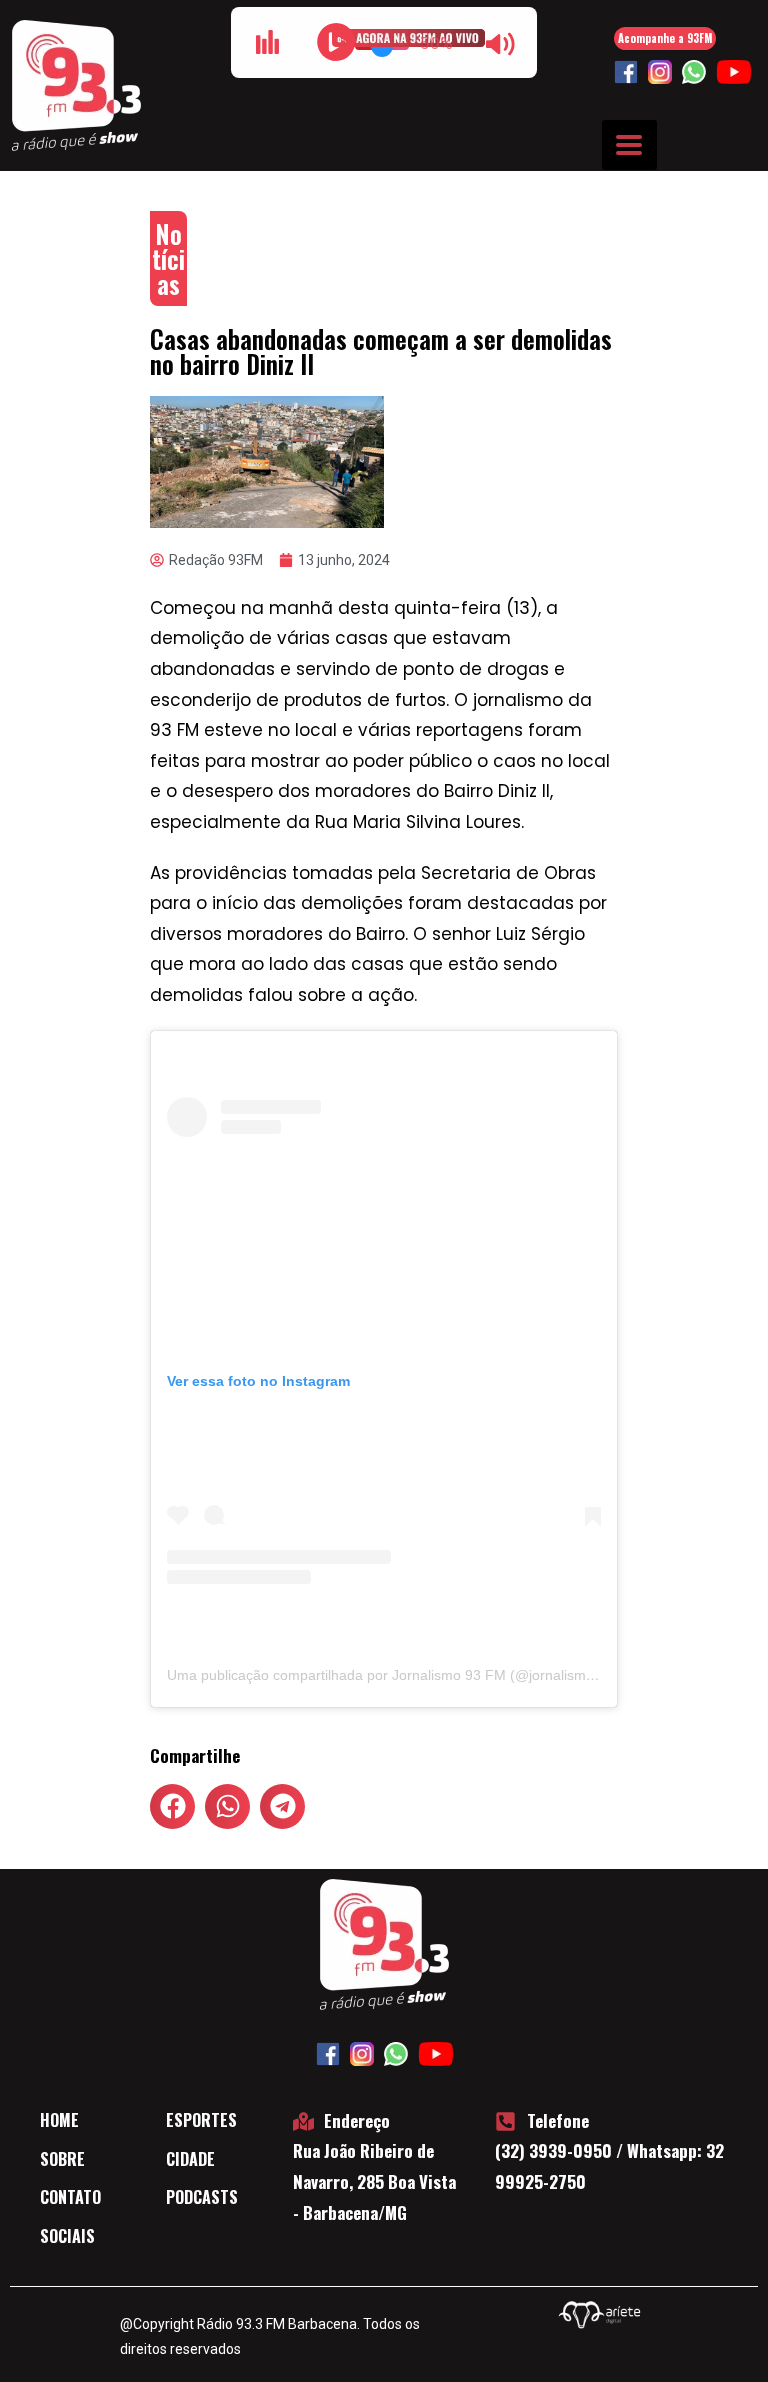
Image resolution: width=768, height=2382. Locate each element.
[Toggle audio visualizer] (268, 42)
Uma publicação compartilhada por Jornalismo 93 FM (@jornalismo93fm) (399, 1675)
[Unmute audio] (500, 44)
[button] (172, 1806)
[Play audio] (336, 42)
